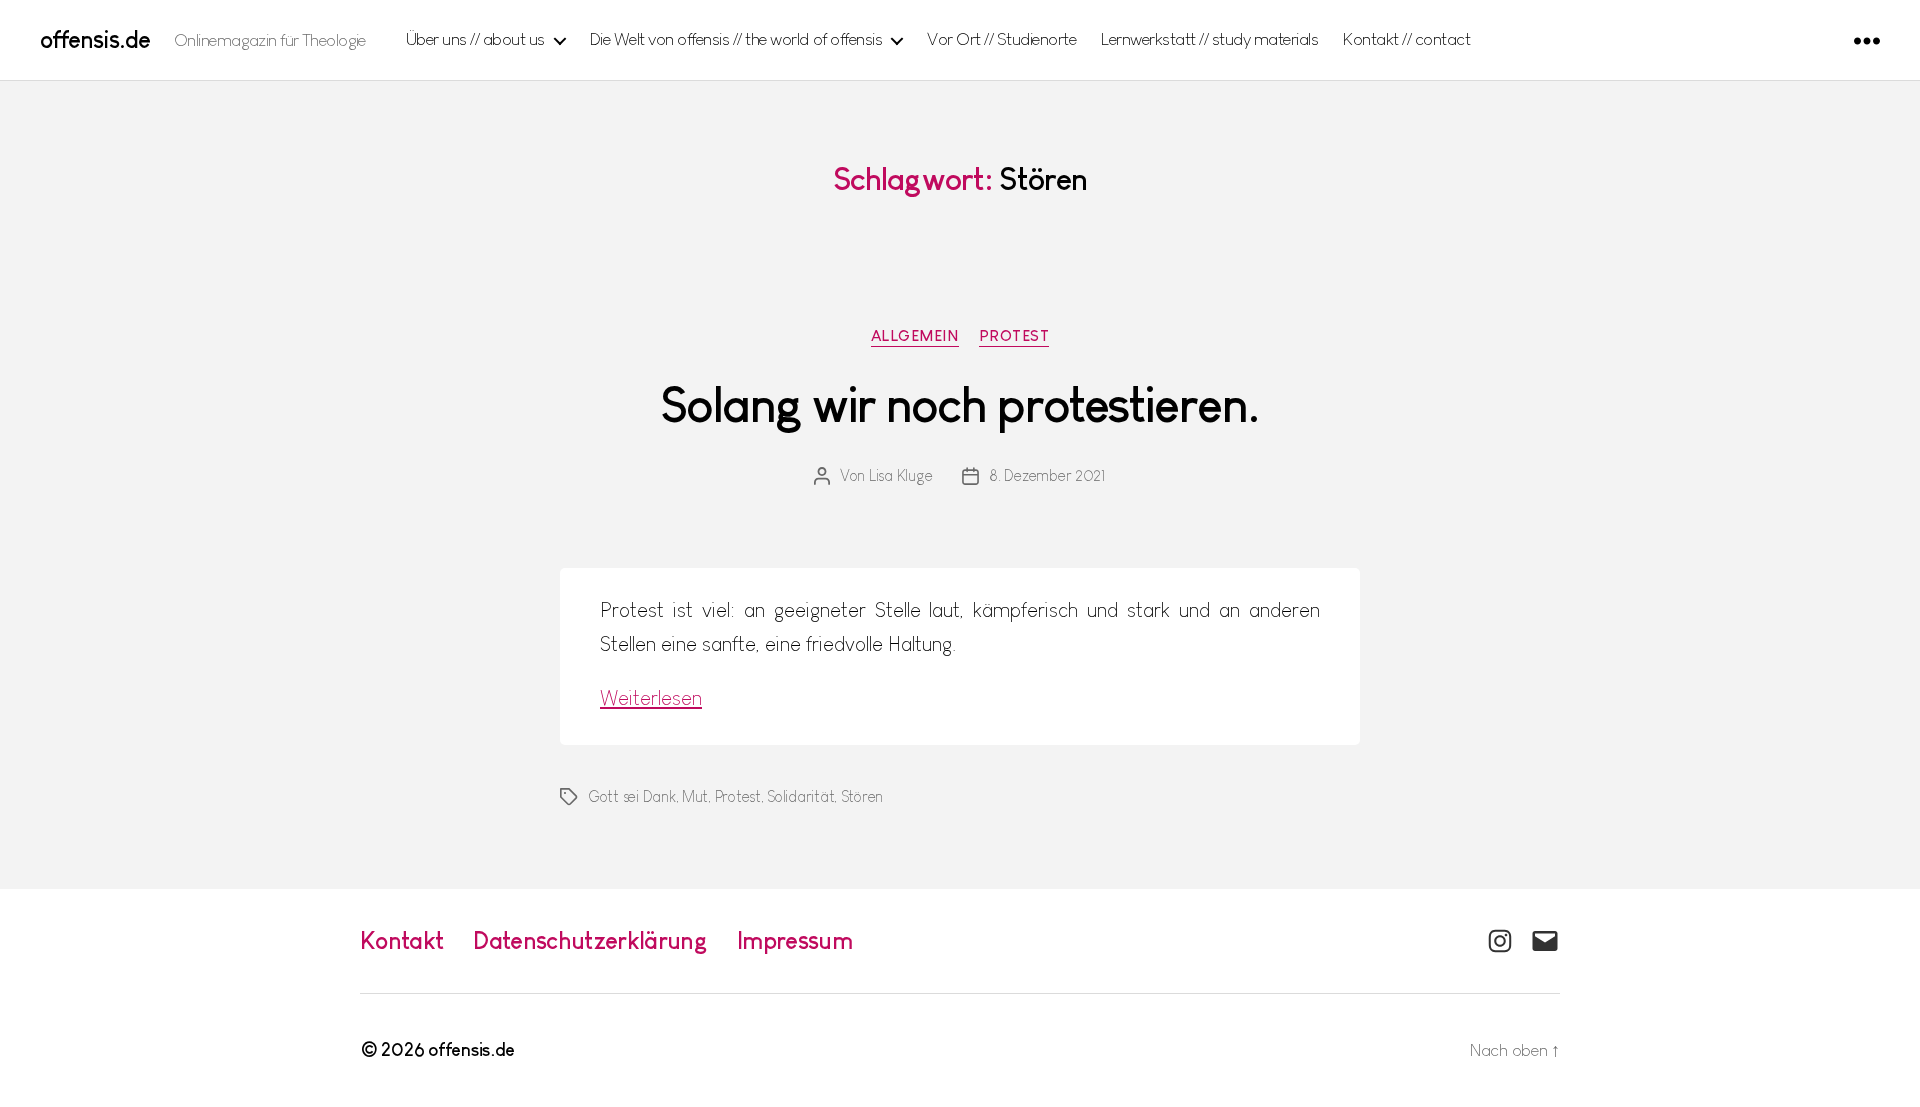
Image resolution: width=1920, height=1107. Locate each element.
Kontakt (401, 940)
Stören (862, 796)
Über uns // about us (475, 39)
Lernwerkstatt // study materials (1209, 39)
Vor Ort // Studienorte (1001, 39)
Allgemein (915, 335)
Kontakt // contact (1406, 39)
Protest (1014, 335)
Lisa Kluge (900, 475)
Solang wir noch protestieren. (960, 405)
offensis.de (95, 40)
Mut (695, 796)
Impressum (794, 940)
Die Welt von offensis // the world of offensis (736, 39)
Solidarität (800, 796)
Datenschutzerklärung (590, 940)
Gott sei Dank (632, 796)
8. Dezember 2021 (1047, 475)
